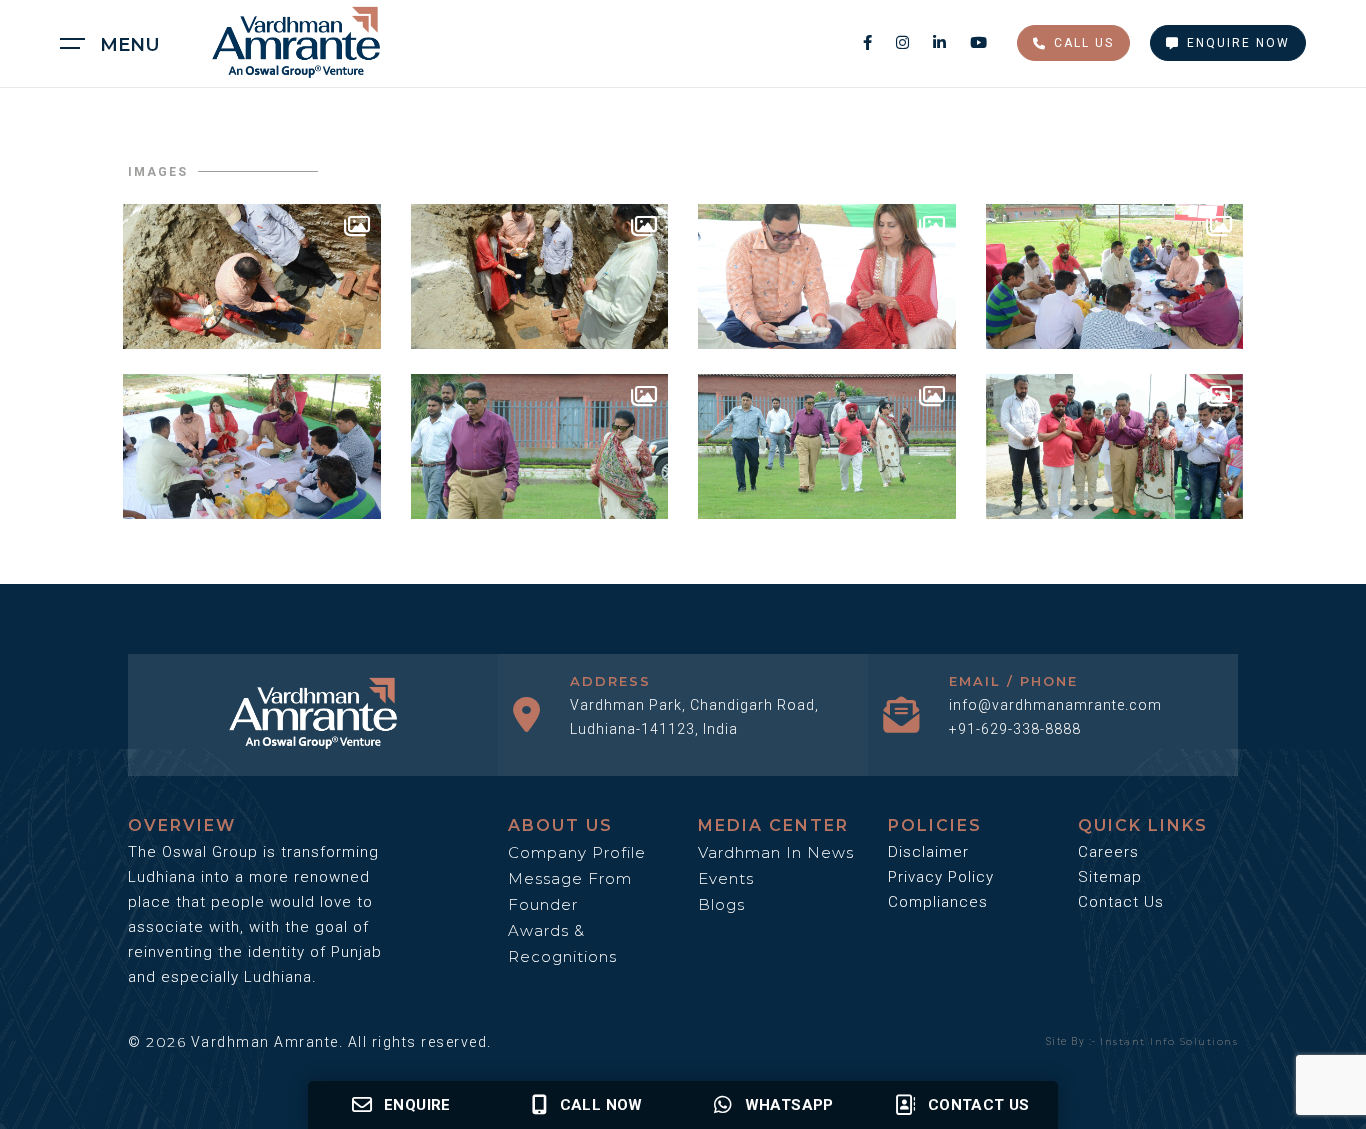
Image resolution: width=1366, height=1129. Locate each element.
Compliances (938, 902)
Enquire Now (1238, 43)
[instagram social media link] (904, 42)
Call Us (1084, 43)
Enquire (417, 1105)
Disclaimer (928, 852)
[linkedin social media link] (941, 42)
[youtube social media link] (978, 42)
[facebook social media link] (869, 42)
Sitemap (1110, 877)
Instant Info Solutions (1169, 1041)
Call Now (601, 1105)
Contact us (979, 1105)
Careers (1108, 852)
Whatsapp (789, 1105)
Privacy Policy (941, 877)
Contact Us (1121, 902)
